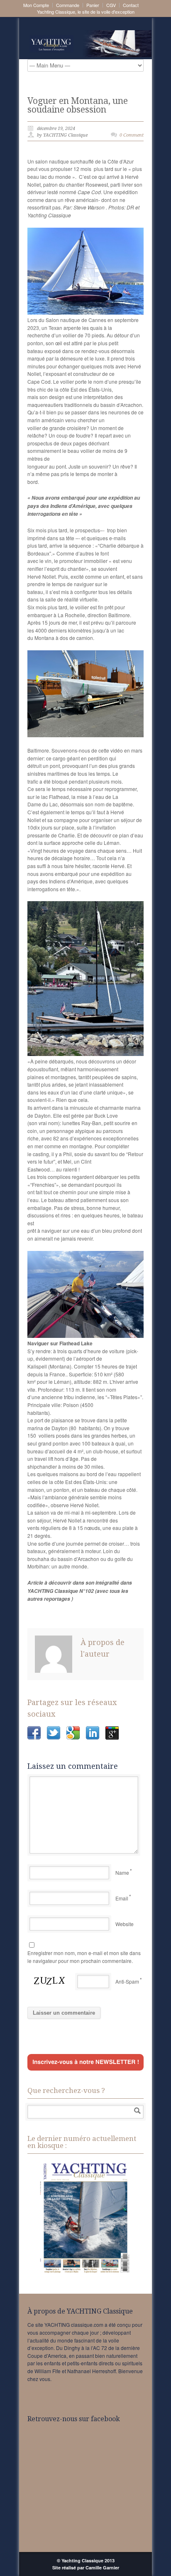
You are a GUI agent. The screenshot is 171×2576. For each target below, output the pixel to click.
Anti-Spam (127, 1981)
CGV (111, 5)
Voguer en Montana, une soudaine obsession (78, 105)
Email (122, 1898)
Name (122, 1872)
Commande (68, 5)
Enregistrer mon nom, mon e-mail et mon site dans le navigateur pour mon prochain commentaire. (84, 1957)
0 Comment (132, 135)
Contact (131, 5)
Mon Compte (36, 5)
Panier (93, 5)
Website (125, 1924)
